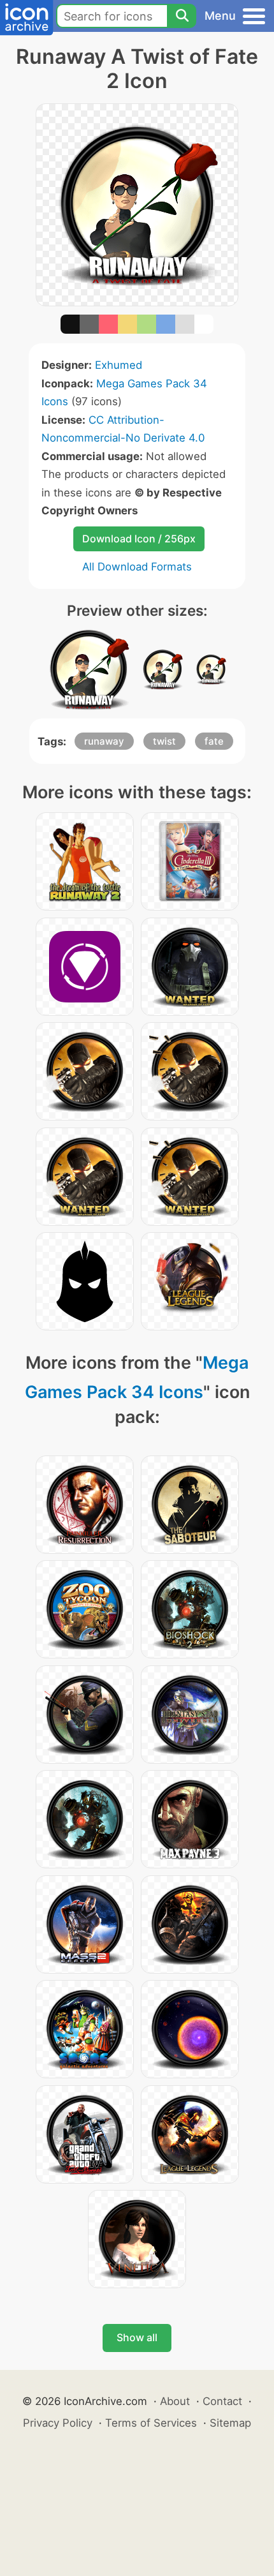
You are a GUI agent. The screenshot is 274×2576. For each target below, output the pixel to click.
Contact (222, 2401)
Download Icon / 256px (139, 539)
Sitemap (230, 2423)
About (175, 2401)
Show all (137, 2337)
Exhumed (119, 365)
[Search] (182, 16)
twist (164, 741)
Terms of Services (151, 2423)
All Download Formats (137, 567)
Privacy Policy (58, 2423)
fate (214, 741)
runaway (104, 741)
